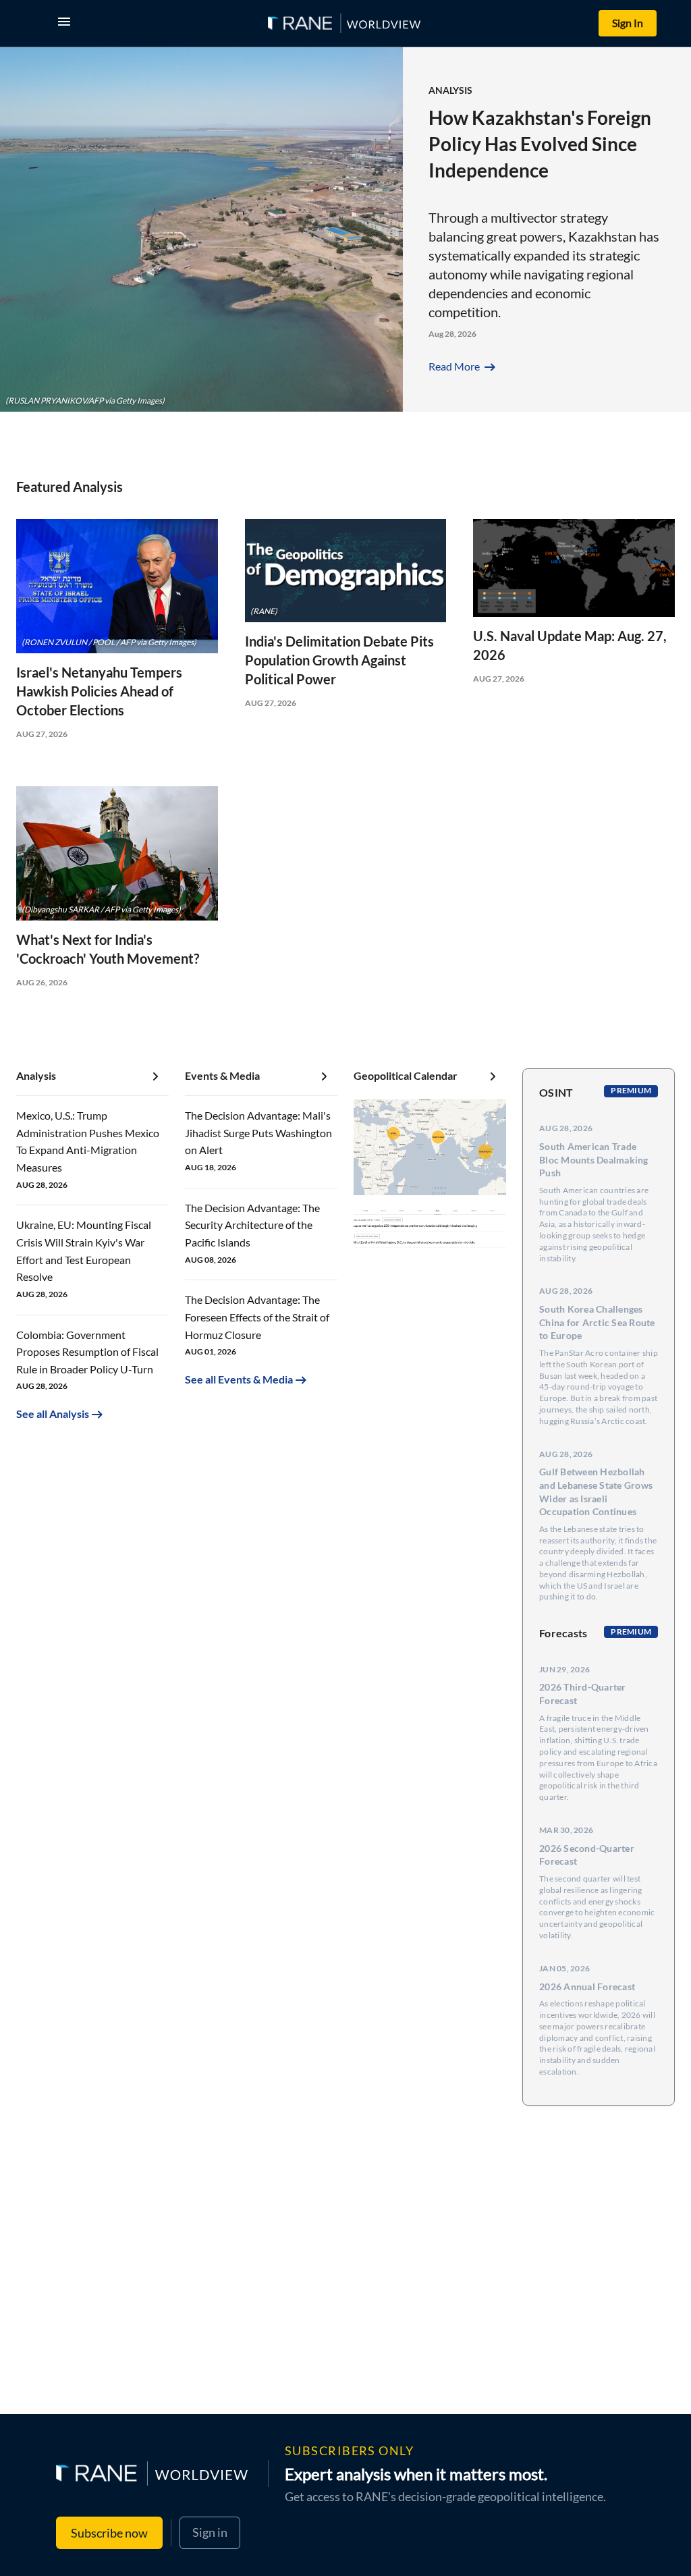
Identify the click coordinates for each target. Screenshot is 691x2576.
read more (463, 366)
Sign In (628, 23)
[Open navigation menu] (67, 23)
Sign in (210, 2532)
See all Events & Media (239, 1379)
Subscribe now (109, 2533)
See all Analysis (53, 1414)
